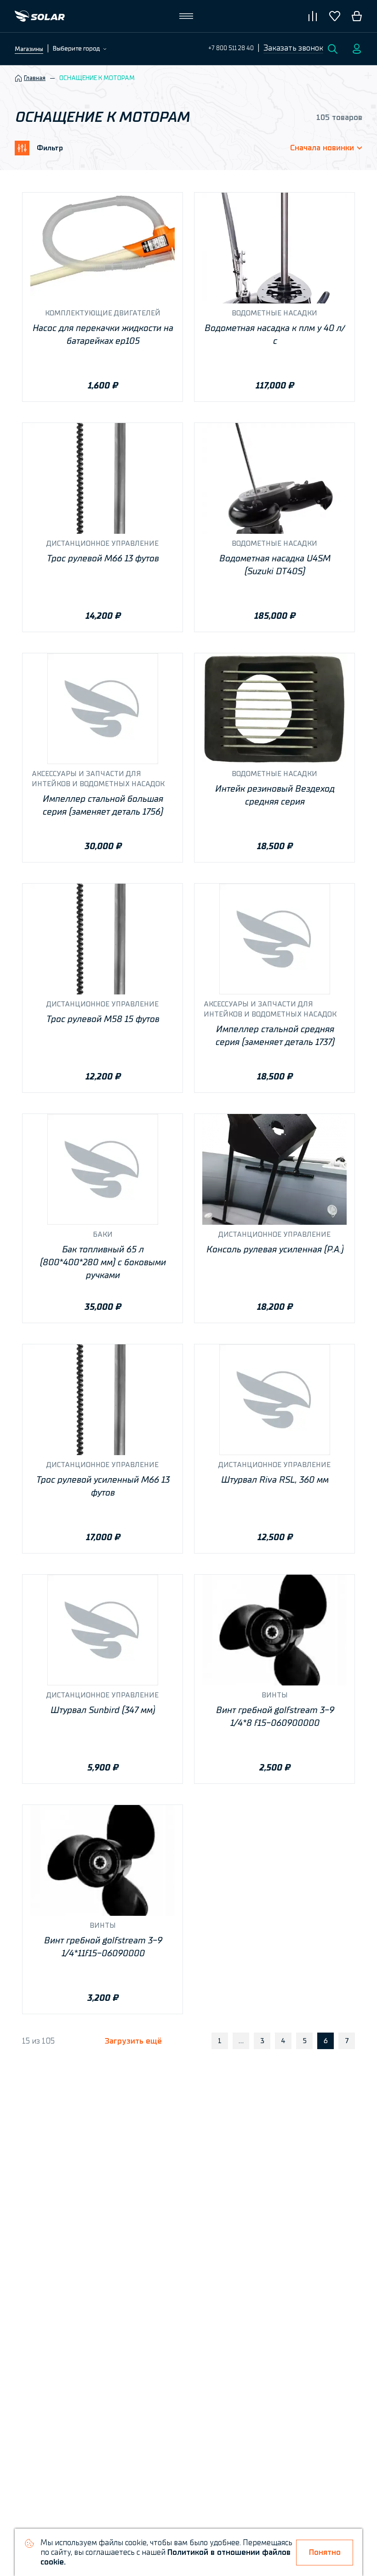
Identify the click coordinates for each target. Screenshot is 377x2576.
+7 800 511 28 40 (231, 48)
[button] (293, 49)
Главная (35, 78)
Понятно (325, 2552)
